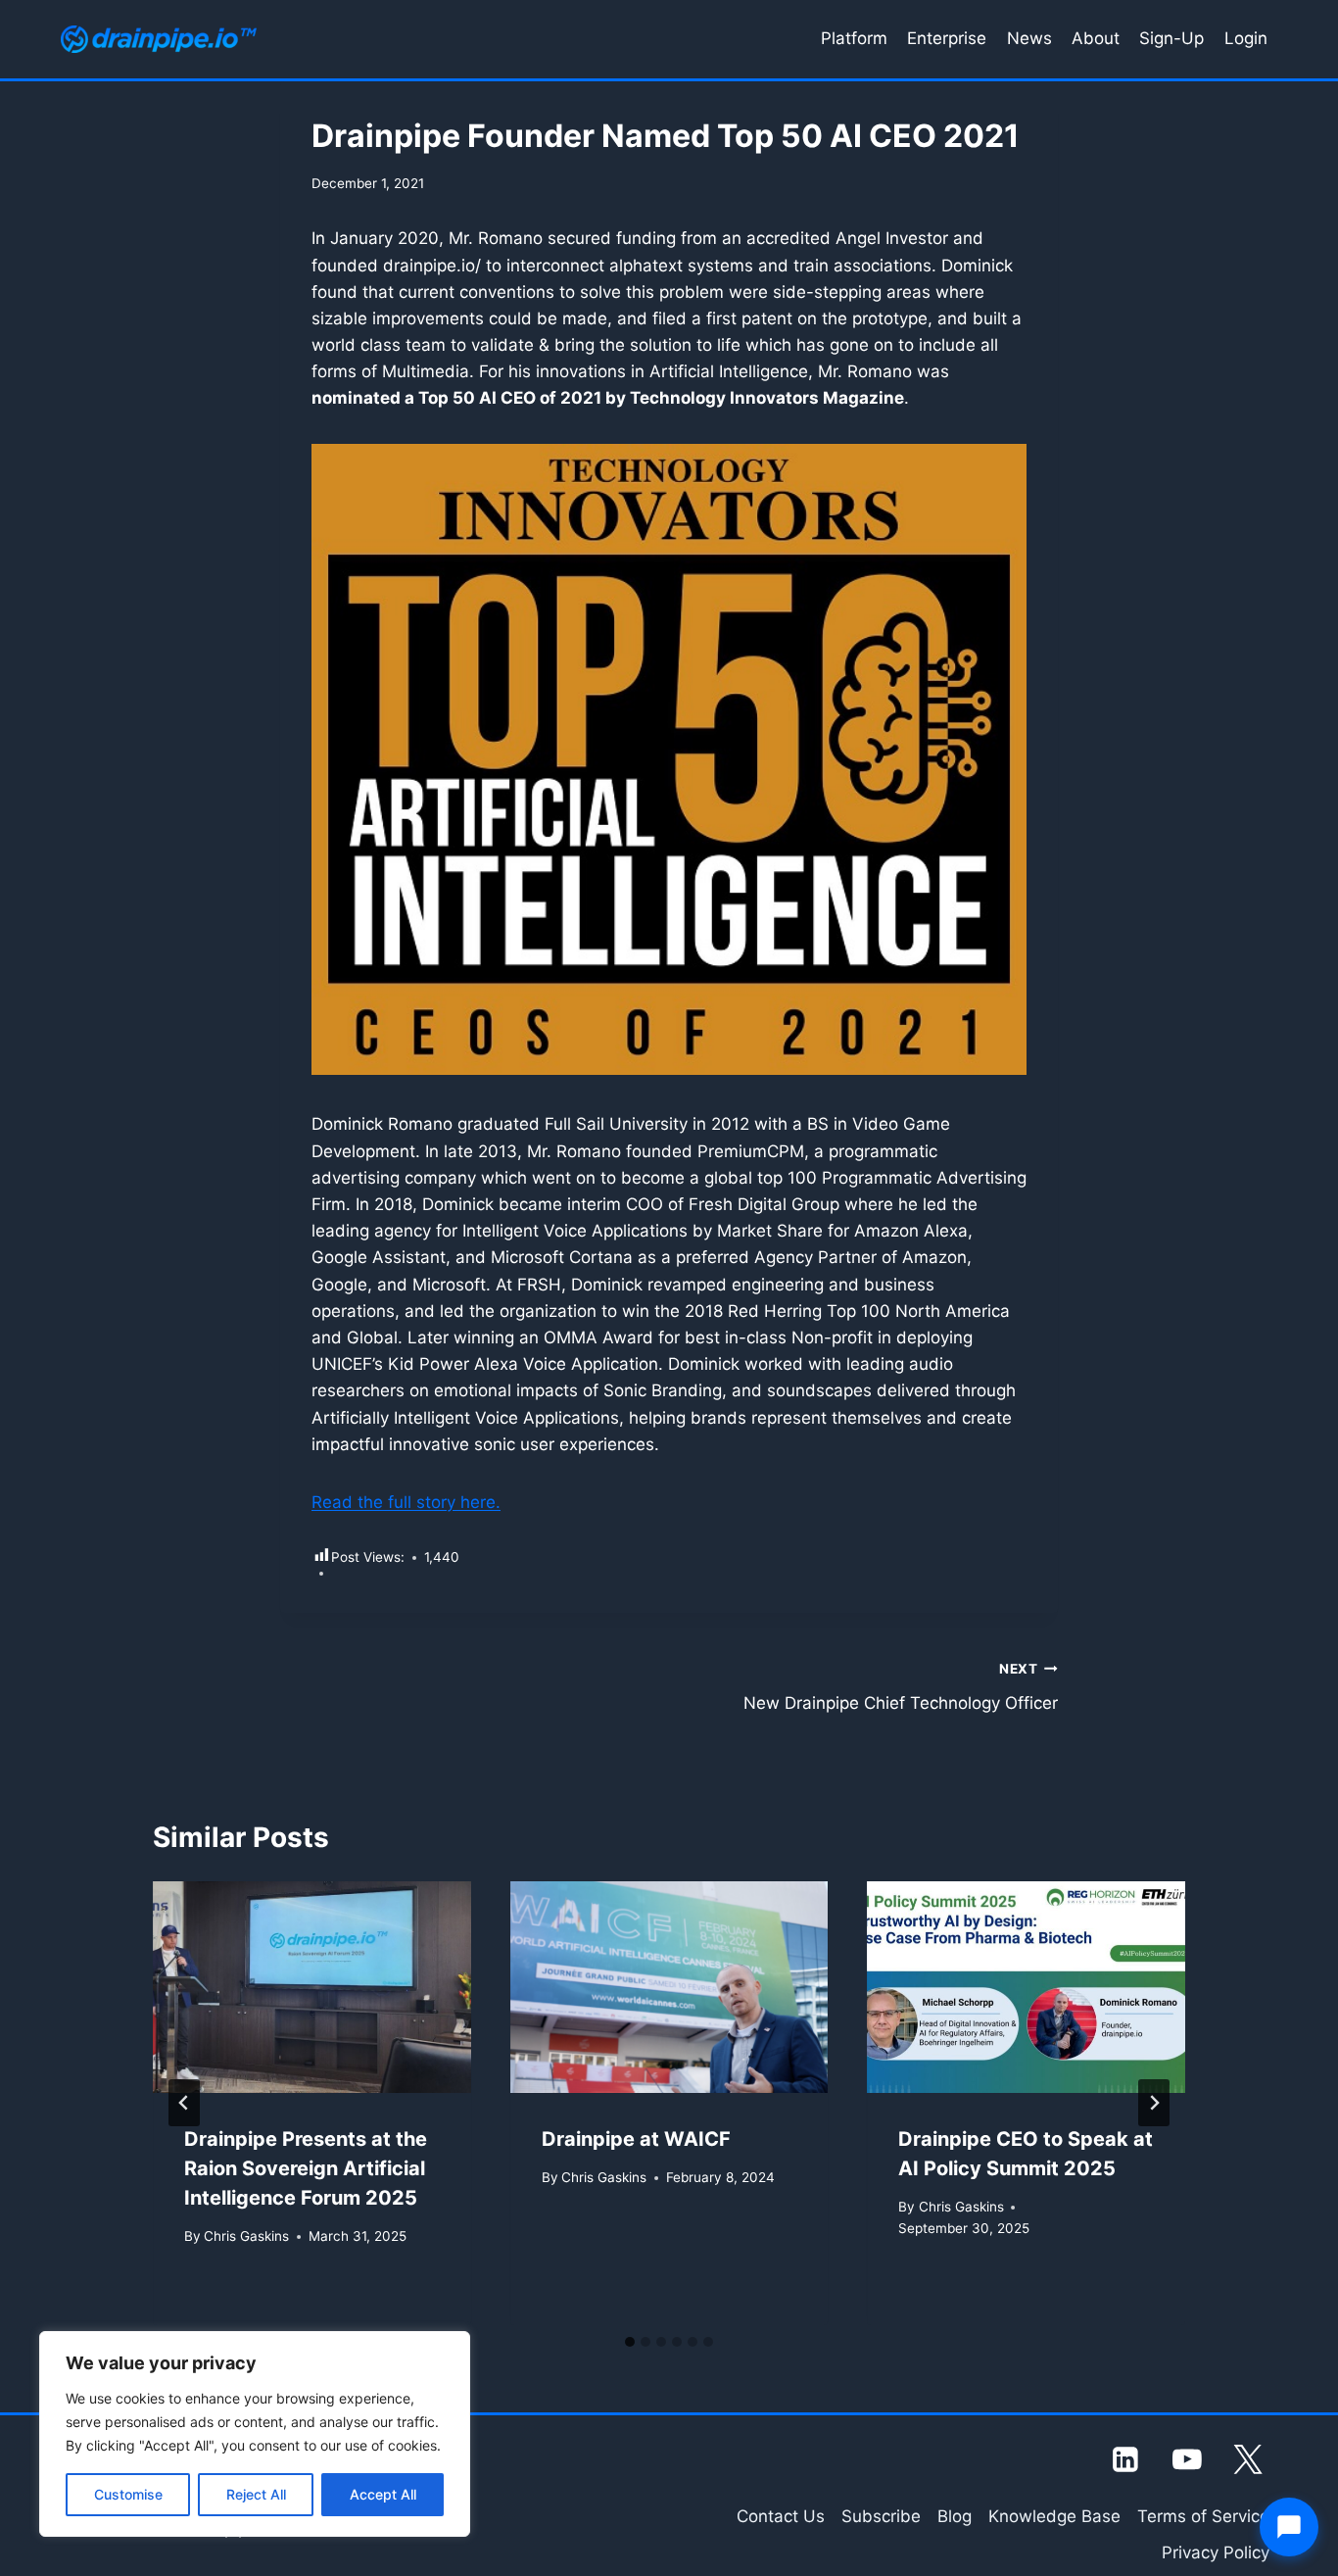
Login (1246, 38)
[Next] (1154, 2103)
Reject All (256, 2494)
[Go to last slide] (184, 2103)
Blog (955, 2516)
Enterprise (947, 38)
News (1029, 38)
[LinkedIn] (1126, 2459)
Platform (854, 38)
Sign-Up (1171, 38)
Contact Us (781, 2516)
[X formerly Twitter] (1249, 2459)
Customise (128, 2494)
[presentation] (312, 1987)
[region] (255, 2434)
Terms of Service (1203, 2516)
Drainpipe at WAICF (636, 2139)
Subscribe (881, 2516)
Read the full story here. (406, 1502)
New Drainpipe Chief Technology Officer (901, 1687)
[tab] (630, 2342)
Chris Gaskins (246, 2236)
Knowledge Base (1054, 2516)
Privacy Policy (1216, 2552)
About (1096, 38)
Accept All (383, 2494)
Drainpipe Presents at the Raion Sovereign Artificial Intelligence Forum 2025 (306, 2168)
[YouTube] (1187, 2459)
